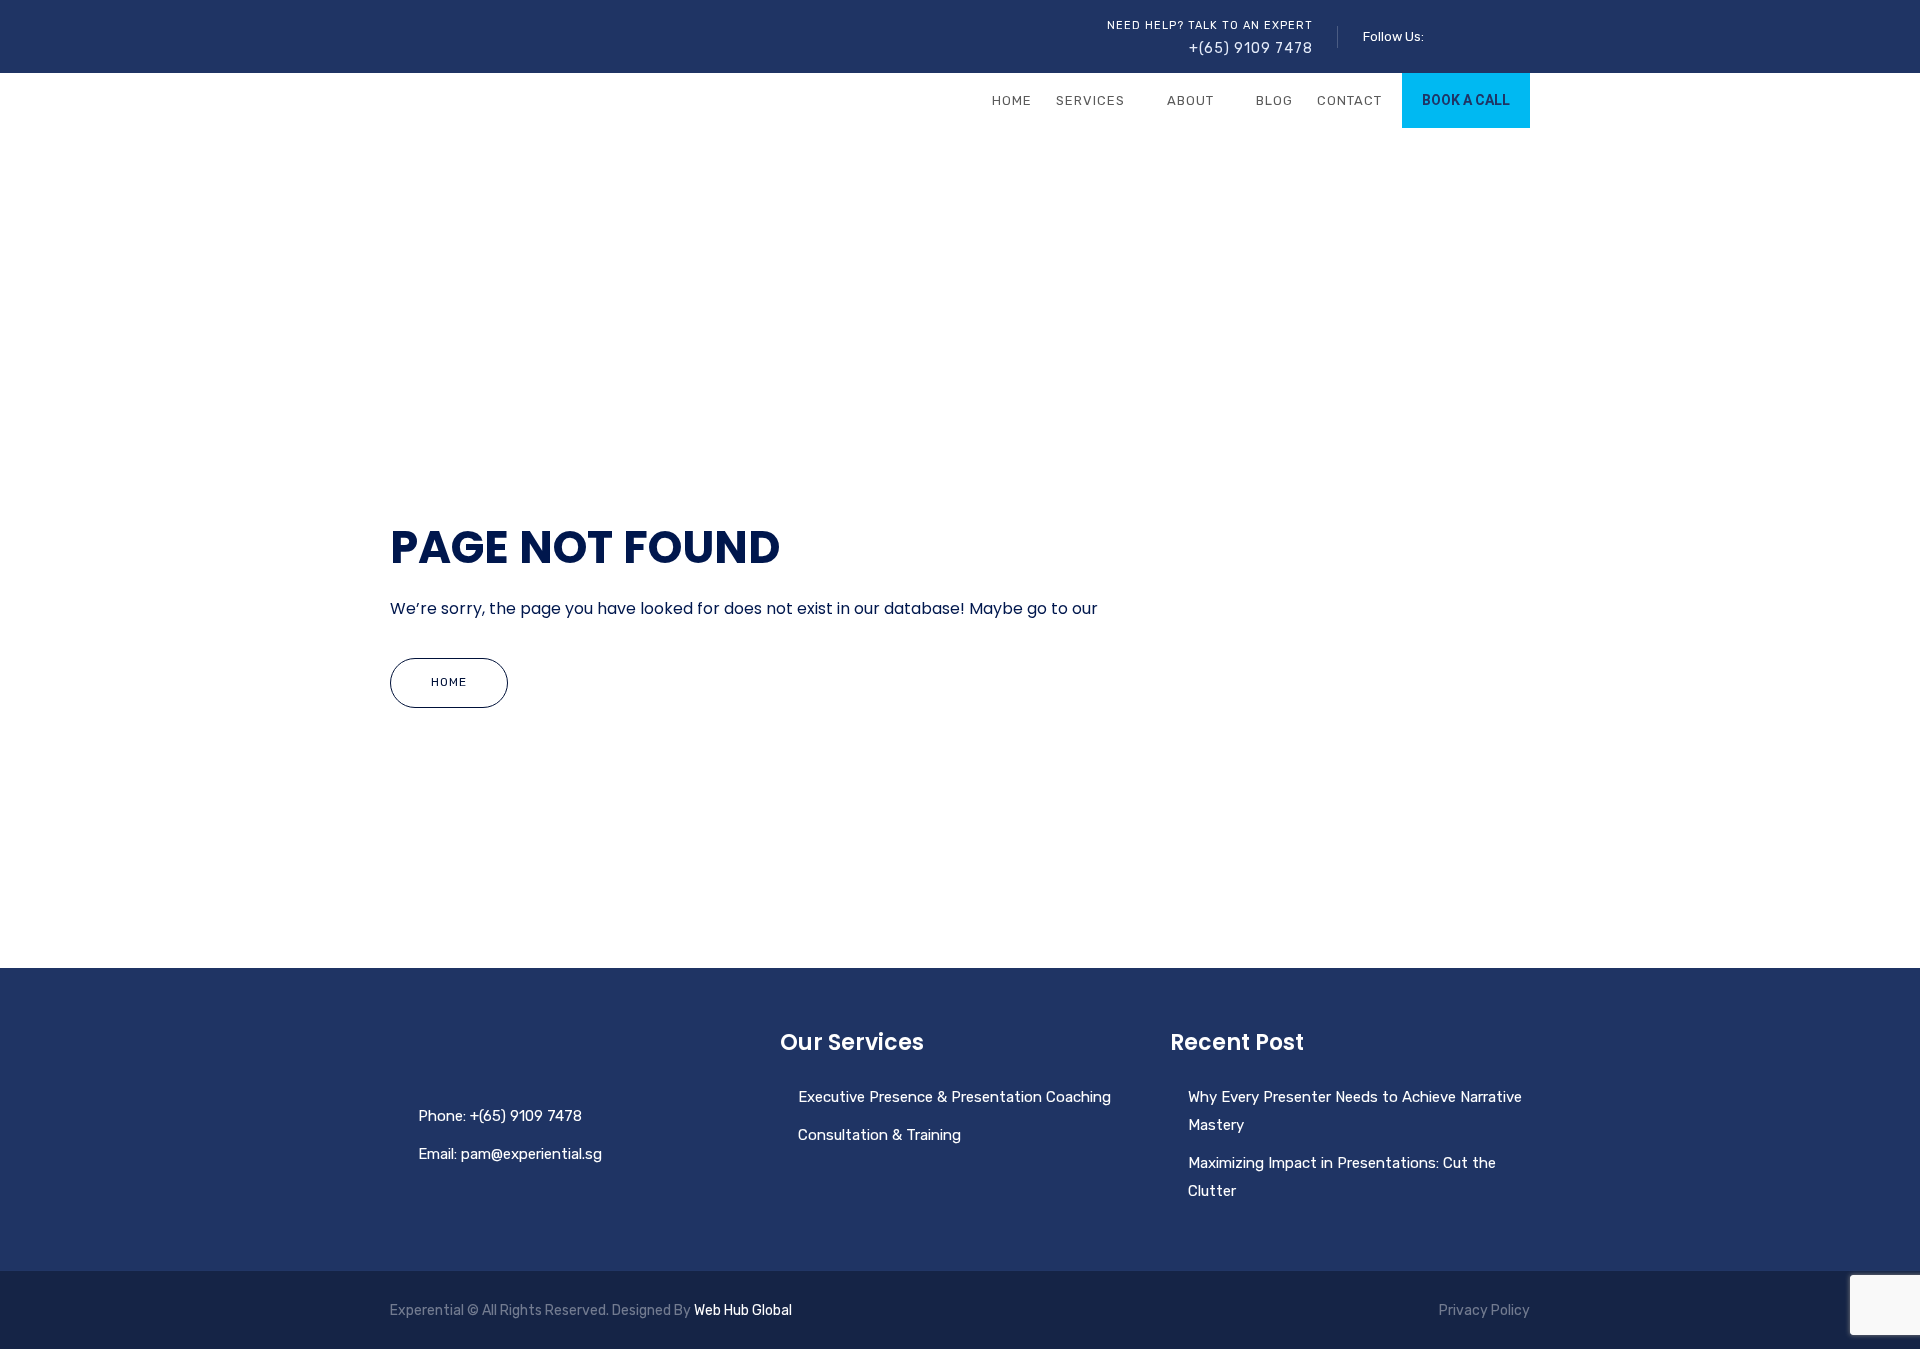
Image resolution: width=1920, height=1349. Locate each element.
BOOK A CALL (1466, 100)
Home (1012, 100)
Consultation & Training (879, 1135)
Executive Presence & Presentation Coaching (954, 1097)
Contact (1349, 100)
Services (1090, 100)
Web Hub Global (743, 1310)
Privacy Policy (1484, 1310)
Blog (1274, 100)
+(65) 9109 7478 (1251, 48)
